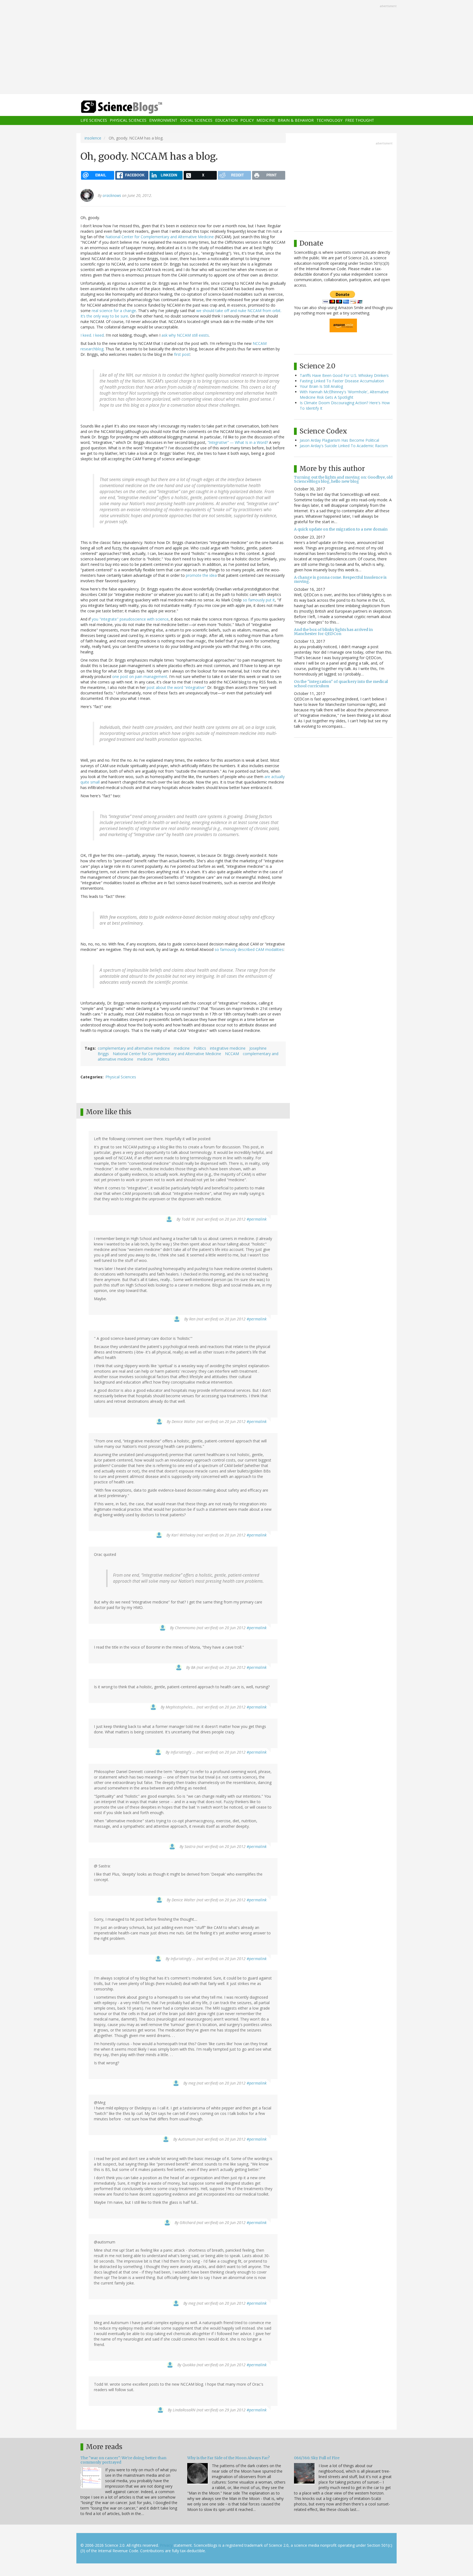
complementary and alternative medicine (134, 1048)
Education (226, 120)
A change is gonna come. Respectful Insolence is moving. (340, 579)
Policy (247, 120)
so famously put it (259, 600)
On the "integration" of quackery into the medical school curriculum (341, 684)
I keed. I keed (92, 335)
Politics (200, 1048)
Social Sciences (196, 120)
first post (182, 354)
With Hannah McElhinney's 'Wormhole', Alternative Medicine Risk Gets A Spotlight (344, 395)
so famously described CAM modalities (249, 949)
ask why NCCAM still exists (185, 335)
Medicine (266, 120)
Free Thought (360, 120)
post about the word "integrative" (176, 687)
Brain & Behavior (296, 120)
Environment (163, 120)
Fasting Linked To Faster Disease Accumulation (342, 381)
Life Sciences (94, 120)
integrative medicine (228, 1048)
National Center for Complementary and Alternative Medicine (160, 237)
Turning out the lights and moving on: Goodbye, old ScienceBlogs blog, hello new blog (343, 479)
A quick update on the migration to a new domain (341, 529)
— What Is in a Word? (238, 442)
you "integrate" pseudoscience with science (130, 619)
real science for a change (114, 311)
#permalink (257, 1219)
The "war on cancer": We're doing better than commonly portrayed (123, 2460)
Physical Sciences (128, 120)
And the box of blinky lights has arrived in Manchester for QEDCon (333, 632)
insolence (93, 138)
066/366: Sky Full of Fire (317, 2458)
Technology (329, 120)
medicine (182, 1048)
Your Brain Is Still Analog (321, 386)
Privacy (166, 2545)
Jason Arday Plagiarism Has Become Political (339, 440)
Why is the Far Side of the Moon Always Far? (228, 2458)
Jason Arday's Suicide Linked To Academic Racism (344, 446)
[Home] (132, 107)
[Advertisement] (236, 48)
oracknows (112, 195)
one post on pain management (140, 676)
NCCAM (232, 1054)
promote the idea (201, 575)
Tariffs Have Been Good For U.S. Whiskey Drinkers (344, 375)
